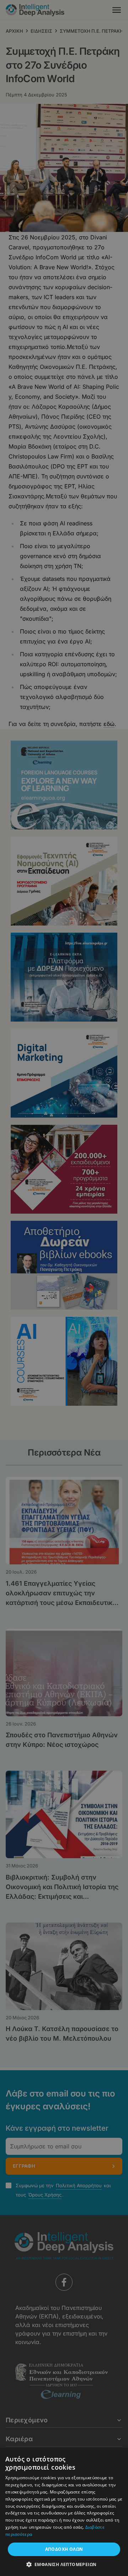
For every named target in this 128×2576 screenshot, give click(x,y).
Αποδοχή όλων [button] (64, 2549)
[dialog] (64, 1288)
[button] (64, 2564)
